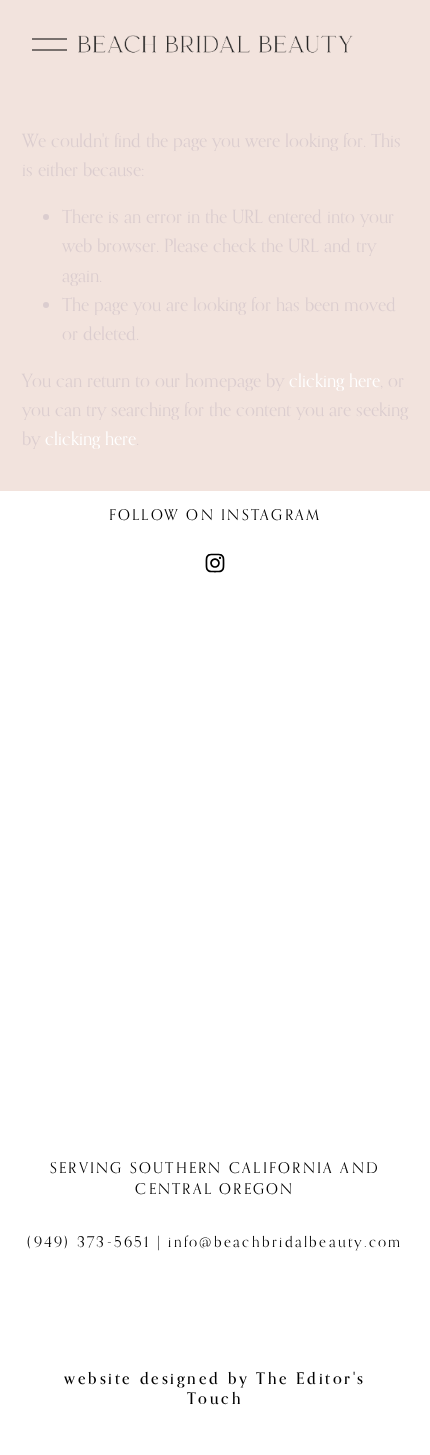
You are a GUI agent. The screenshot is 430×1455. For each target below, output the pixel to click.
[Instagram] (215, 563)
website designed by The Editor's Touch (215, 1388)
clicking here (334, 380)
